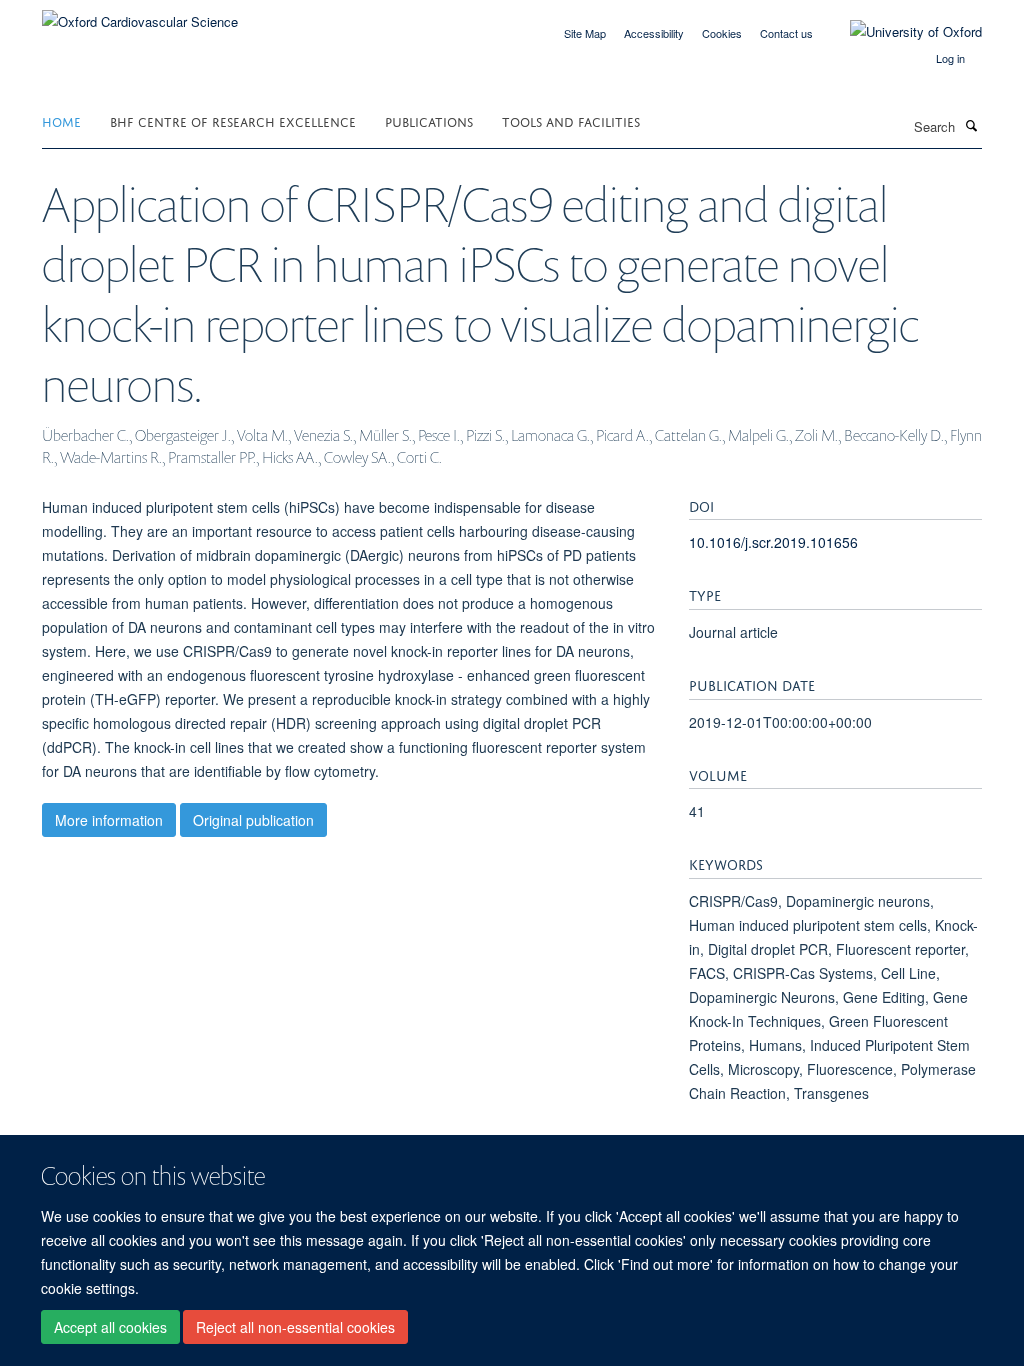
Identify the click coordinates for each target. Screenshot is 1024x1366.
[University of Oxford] (901, 32)
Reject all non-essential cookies (295, 1327)
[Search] (971, 125)
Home (61, 120)
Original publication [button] (253, 820)
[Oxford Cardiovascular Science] (140, 14)
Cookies (722, 33)
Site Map (585, 33)
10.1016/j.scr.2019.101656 (773, 542)
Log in (950, 58)
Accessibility (654, 33)
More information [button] (109, 820)
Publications (429, 120)
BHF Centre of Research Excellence (233, 120)
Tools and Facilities (571, 120)
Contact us (786, 33)
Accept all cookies (110, 1327)
